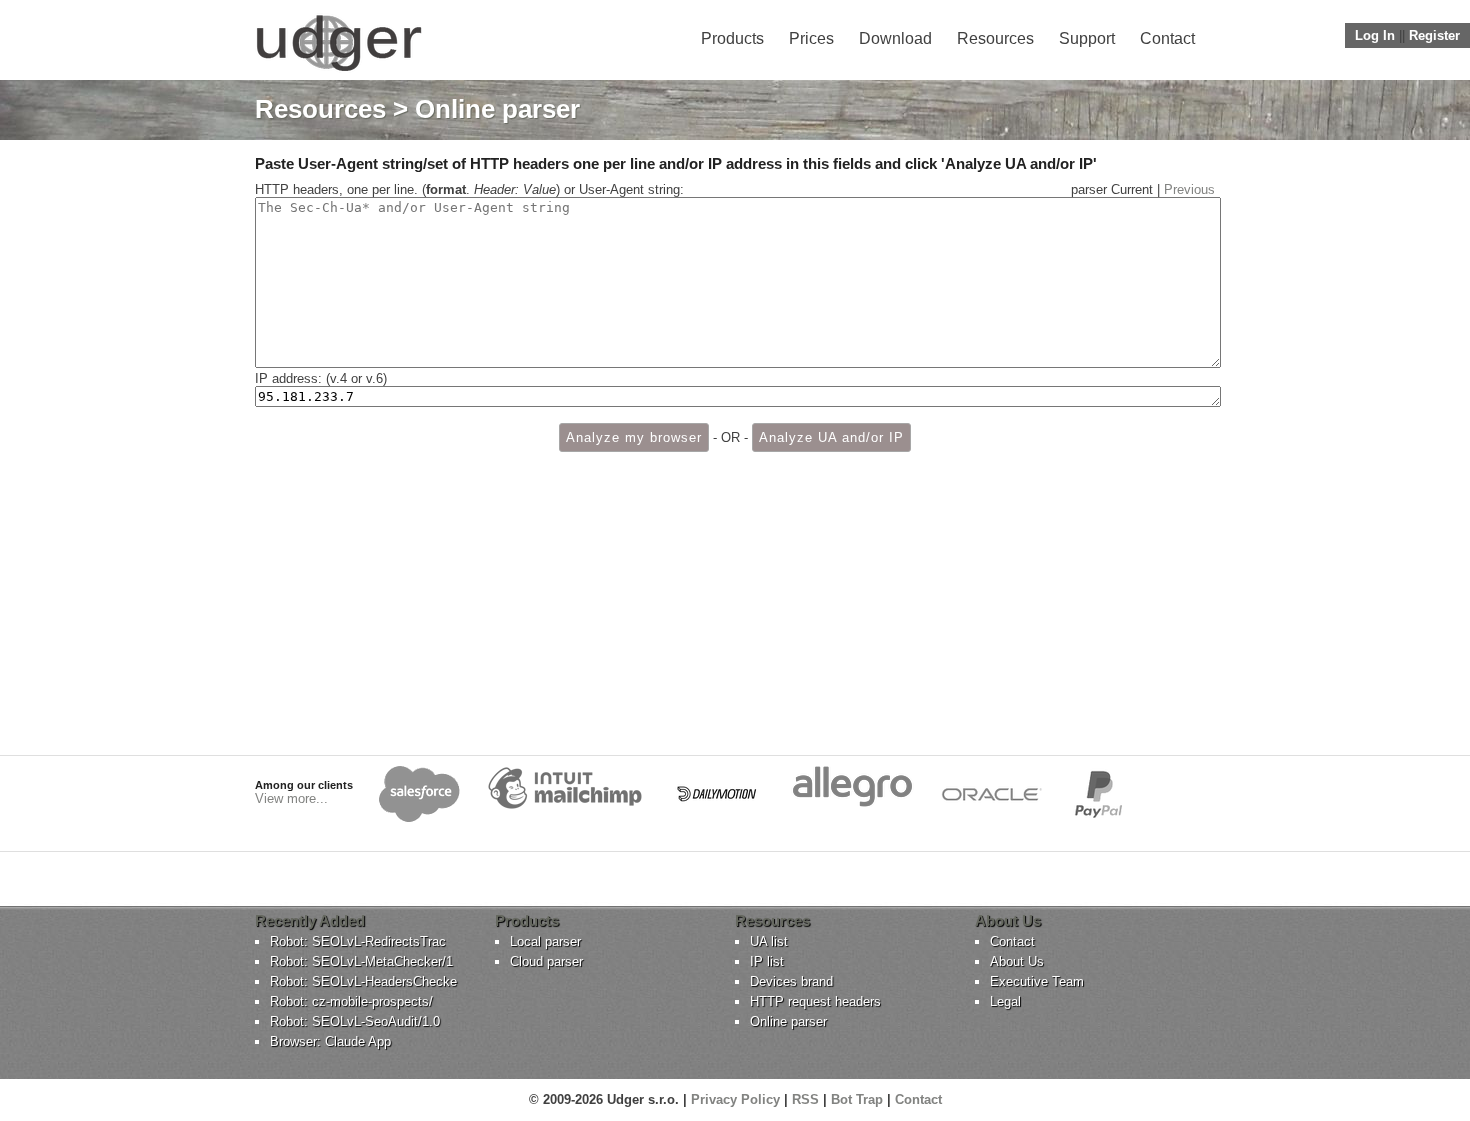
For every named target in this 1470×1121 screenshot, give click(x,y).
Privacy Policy (735, 1099)
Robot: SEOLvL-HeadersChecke (363, 981)
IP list (767, 961)
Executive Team (1037, 981)
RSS (805, 1099)
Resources (995, 38)
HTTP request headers (815, 1001)
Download (895, 38)
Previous (1189, 189)
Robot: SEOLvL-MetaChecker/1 (361, 961)
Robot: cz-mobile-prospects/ (351, 1001)
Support (1087, 38)
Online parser (788, 1021)
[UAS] (338, 70)
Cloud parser (546, 961)
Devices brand (791, 981)
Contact (1167, 38)
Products (732, 38)
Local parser (545, 941)
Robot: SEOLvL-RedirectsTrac (358, 941)
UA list (769, 941)
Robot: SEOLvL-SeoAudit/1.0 (355, 1021)
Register (1434, 35)
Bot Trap (857, 1099)
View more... (291, 798)
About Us (1017, 961)
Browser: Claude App (330, 1041)
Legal (1005, 1001)
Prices (811, 38)
